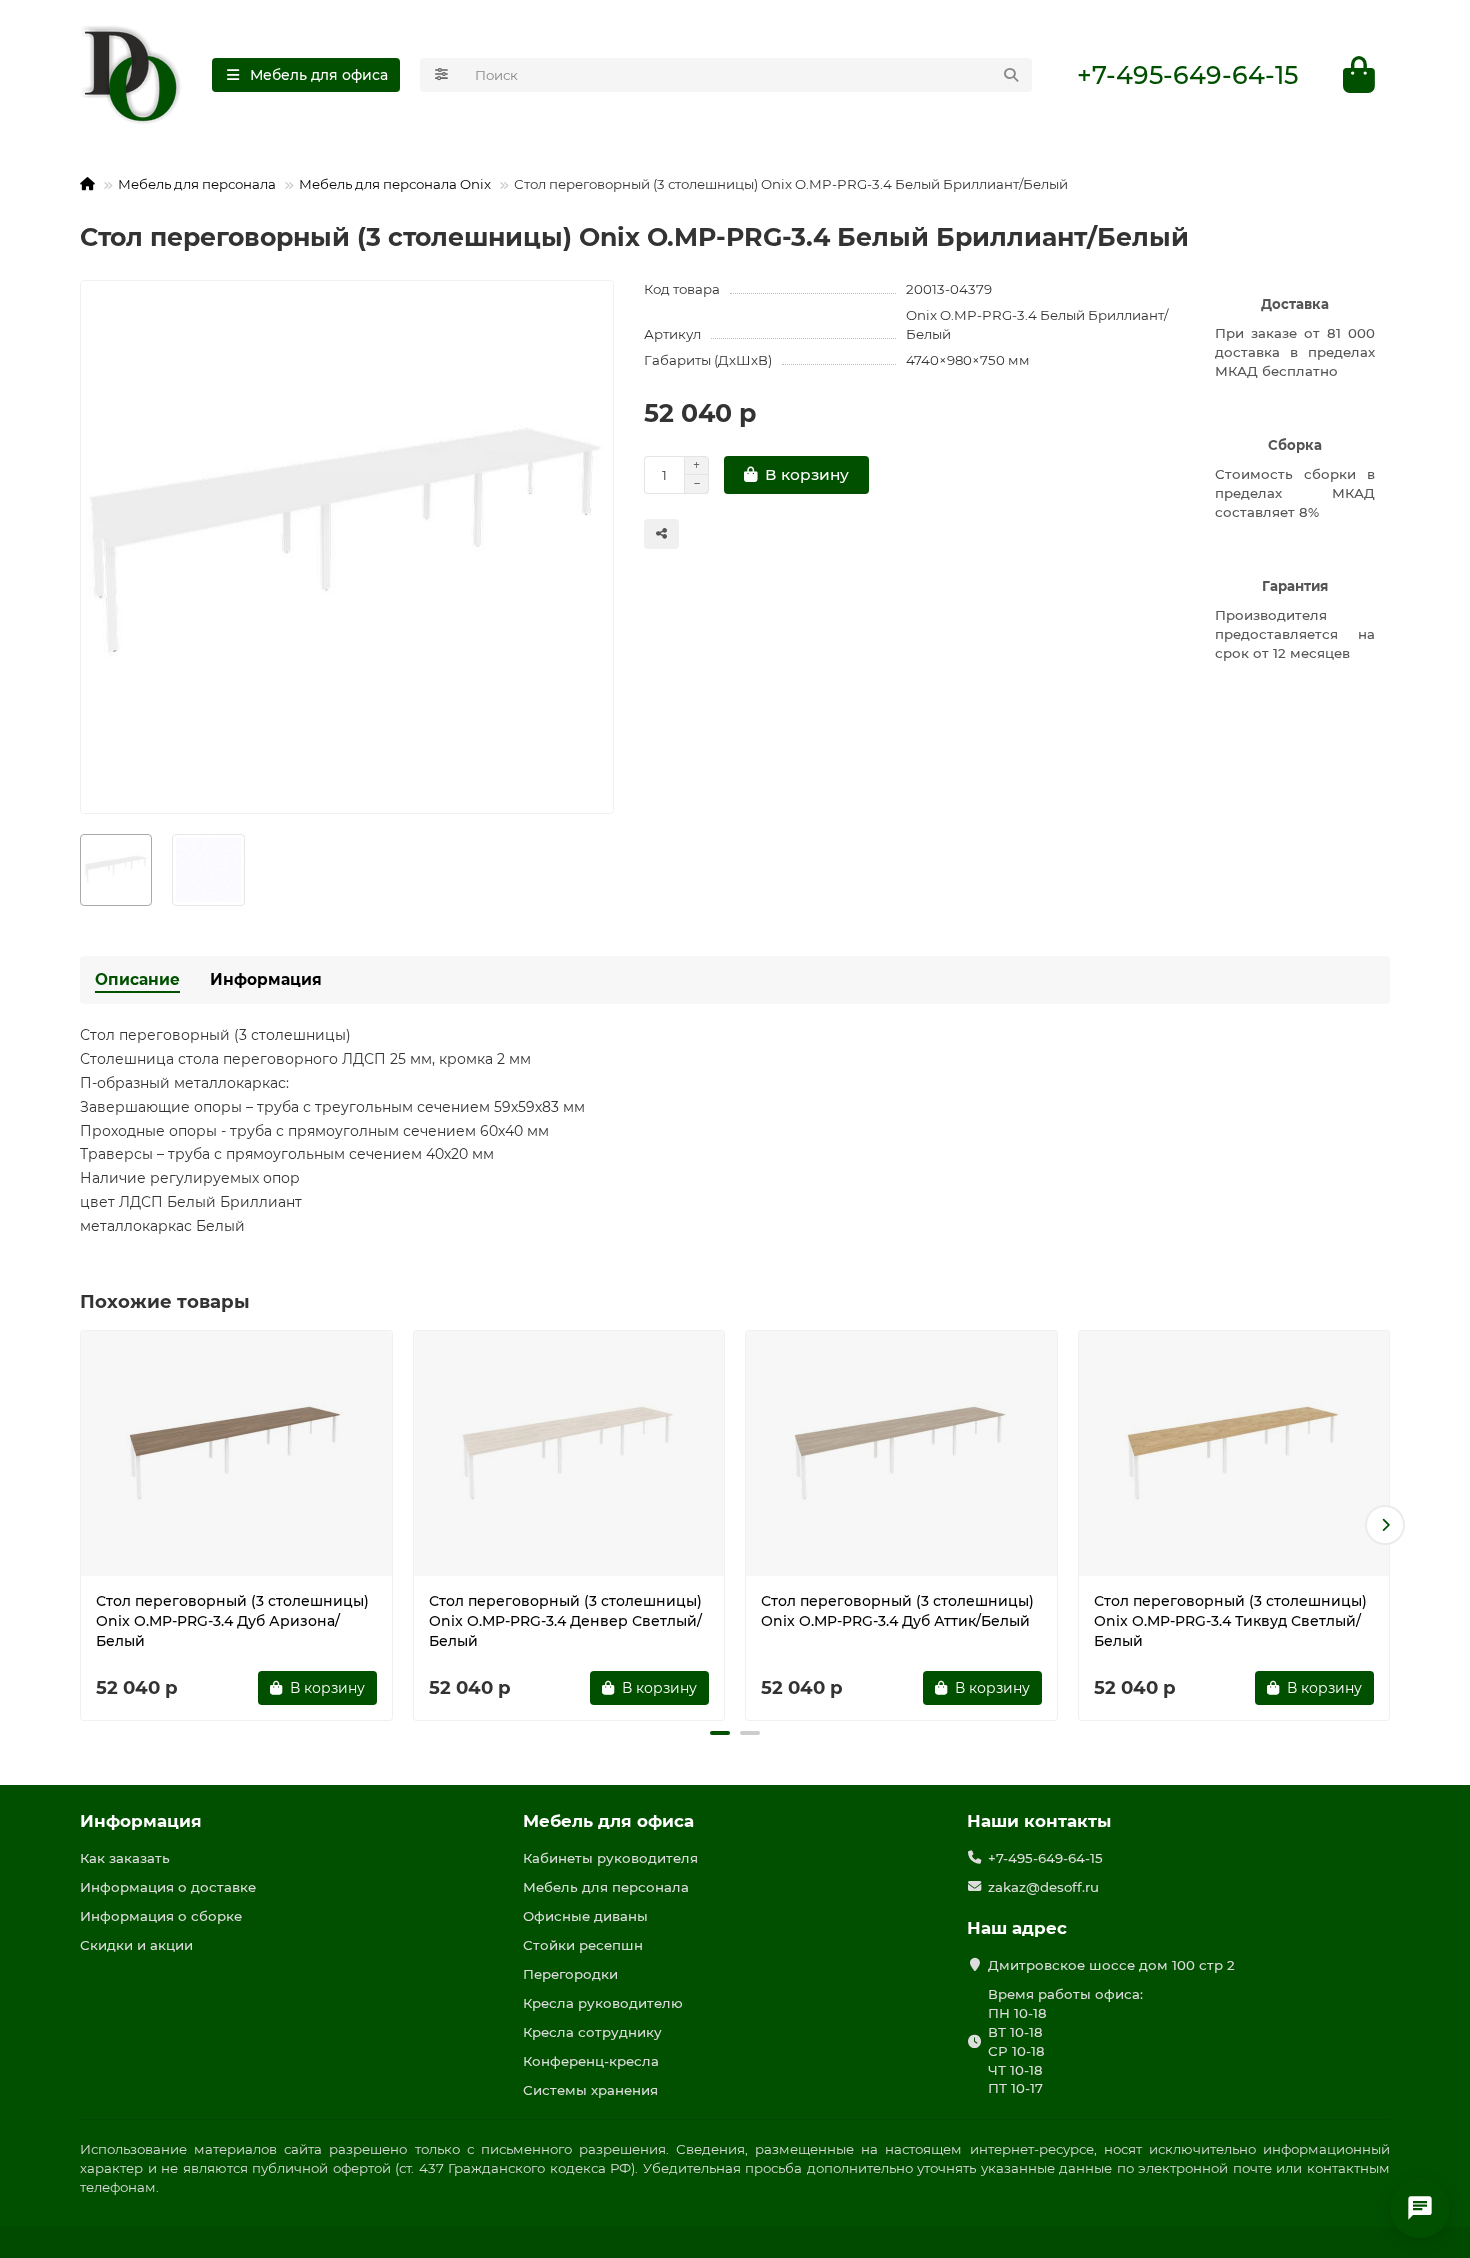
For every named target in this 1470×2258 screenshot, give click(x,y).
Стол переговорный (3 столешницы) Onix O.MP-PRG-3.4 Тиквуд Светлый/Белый (1230, 1621)
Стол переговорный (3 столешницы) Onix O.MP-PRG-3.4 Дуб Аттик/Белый (897, 1611)
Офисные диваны (585, 1916)
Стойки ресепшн (583, 1945)
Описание (137, 979)
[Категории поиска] (441, 75)
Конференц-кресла (591, 2061)
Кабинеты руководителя (610, 1858)
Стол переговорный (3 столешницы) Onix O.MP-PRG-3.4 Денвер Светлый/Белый (565, 1621)
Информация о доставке (168, 1887)
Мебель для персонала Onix (395, 184)
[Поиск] (1011, 75)
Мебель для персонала (197, 184)
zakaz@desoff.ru (1043, 1887)
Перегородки (570, 1974)
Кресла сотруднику (592, 2032)
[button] (85, 1525)
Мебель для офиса (608, 1821)
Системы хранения (590, 2090)
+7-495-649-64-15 (1187, 75)
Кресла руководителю (603, 2003)
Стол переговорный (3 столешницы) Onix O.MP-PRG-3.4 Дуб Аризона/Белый (232, 1621)
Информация (266, 979)
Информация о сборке (161, 1916)
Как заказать (125, 1858)
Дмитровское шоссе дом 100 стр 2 (1111, 1965)
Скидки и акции (136, 1945)
